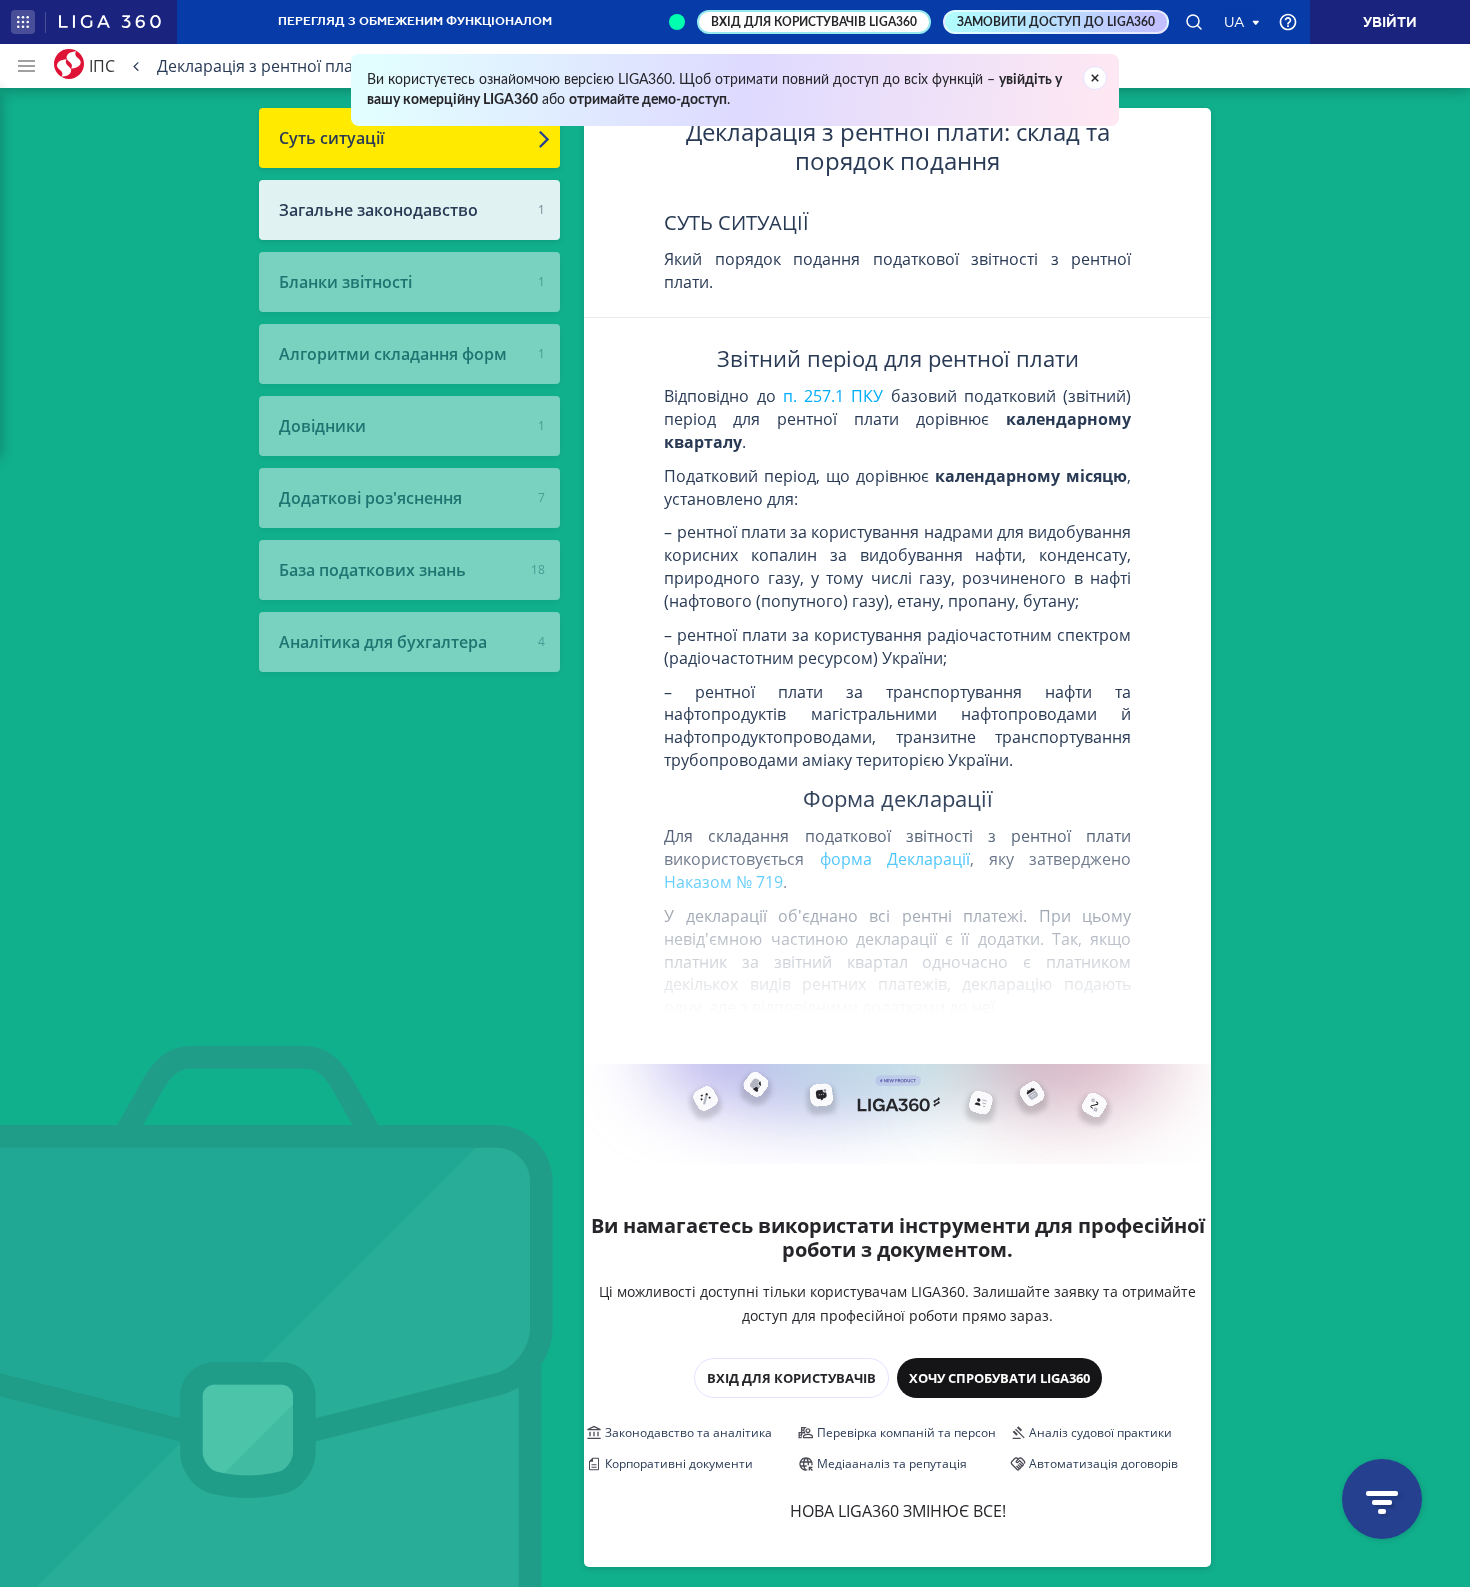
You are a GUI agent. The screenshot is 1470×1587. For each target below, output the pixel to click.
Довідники (322, 426)
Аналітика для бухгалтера (383, 642)
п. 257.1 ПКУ (833, 396)
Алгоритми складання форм (393, 354)
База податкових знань (372, 570)
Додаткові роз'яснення (370, 498)
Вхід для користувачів (791, 1378)
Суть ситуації (331, 138)
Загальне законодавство (378, 210)
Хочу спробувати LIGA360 (999, 1378)
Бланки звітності (345, 282)
